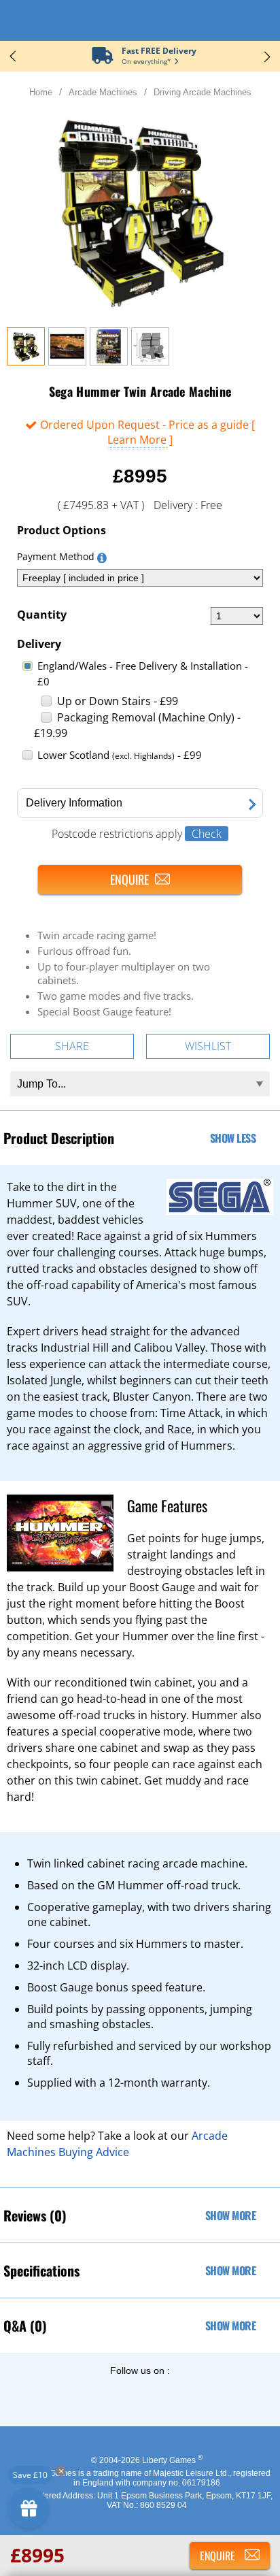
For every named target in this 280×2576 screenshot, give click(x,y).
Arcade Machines (103, 92)
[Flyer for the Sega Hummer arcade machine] (109, 361)
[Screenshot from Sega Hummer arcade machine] (67, 361)
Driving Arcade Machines (203, 92)
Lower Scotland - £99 (120, 755)
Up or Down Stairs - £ (118, 701)
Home (41, 92)
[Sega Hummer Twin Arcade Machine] (26, 361)
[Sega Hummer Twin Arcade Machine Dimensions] (150, 361)
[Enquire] (140, 880)
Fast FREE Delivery (159, 51)
